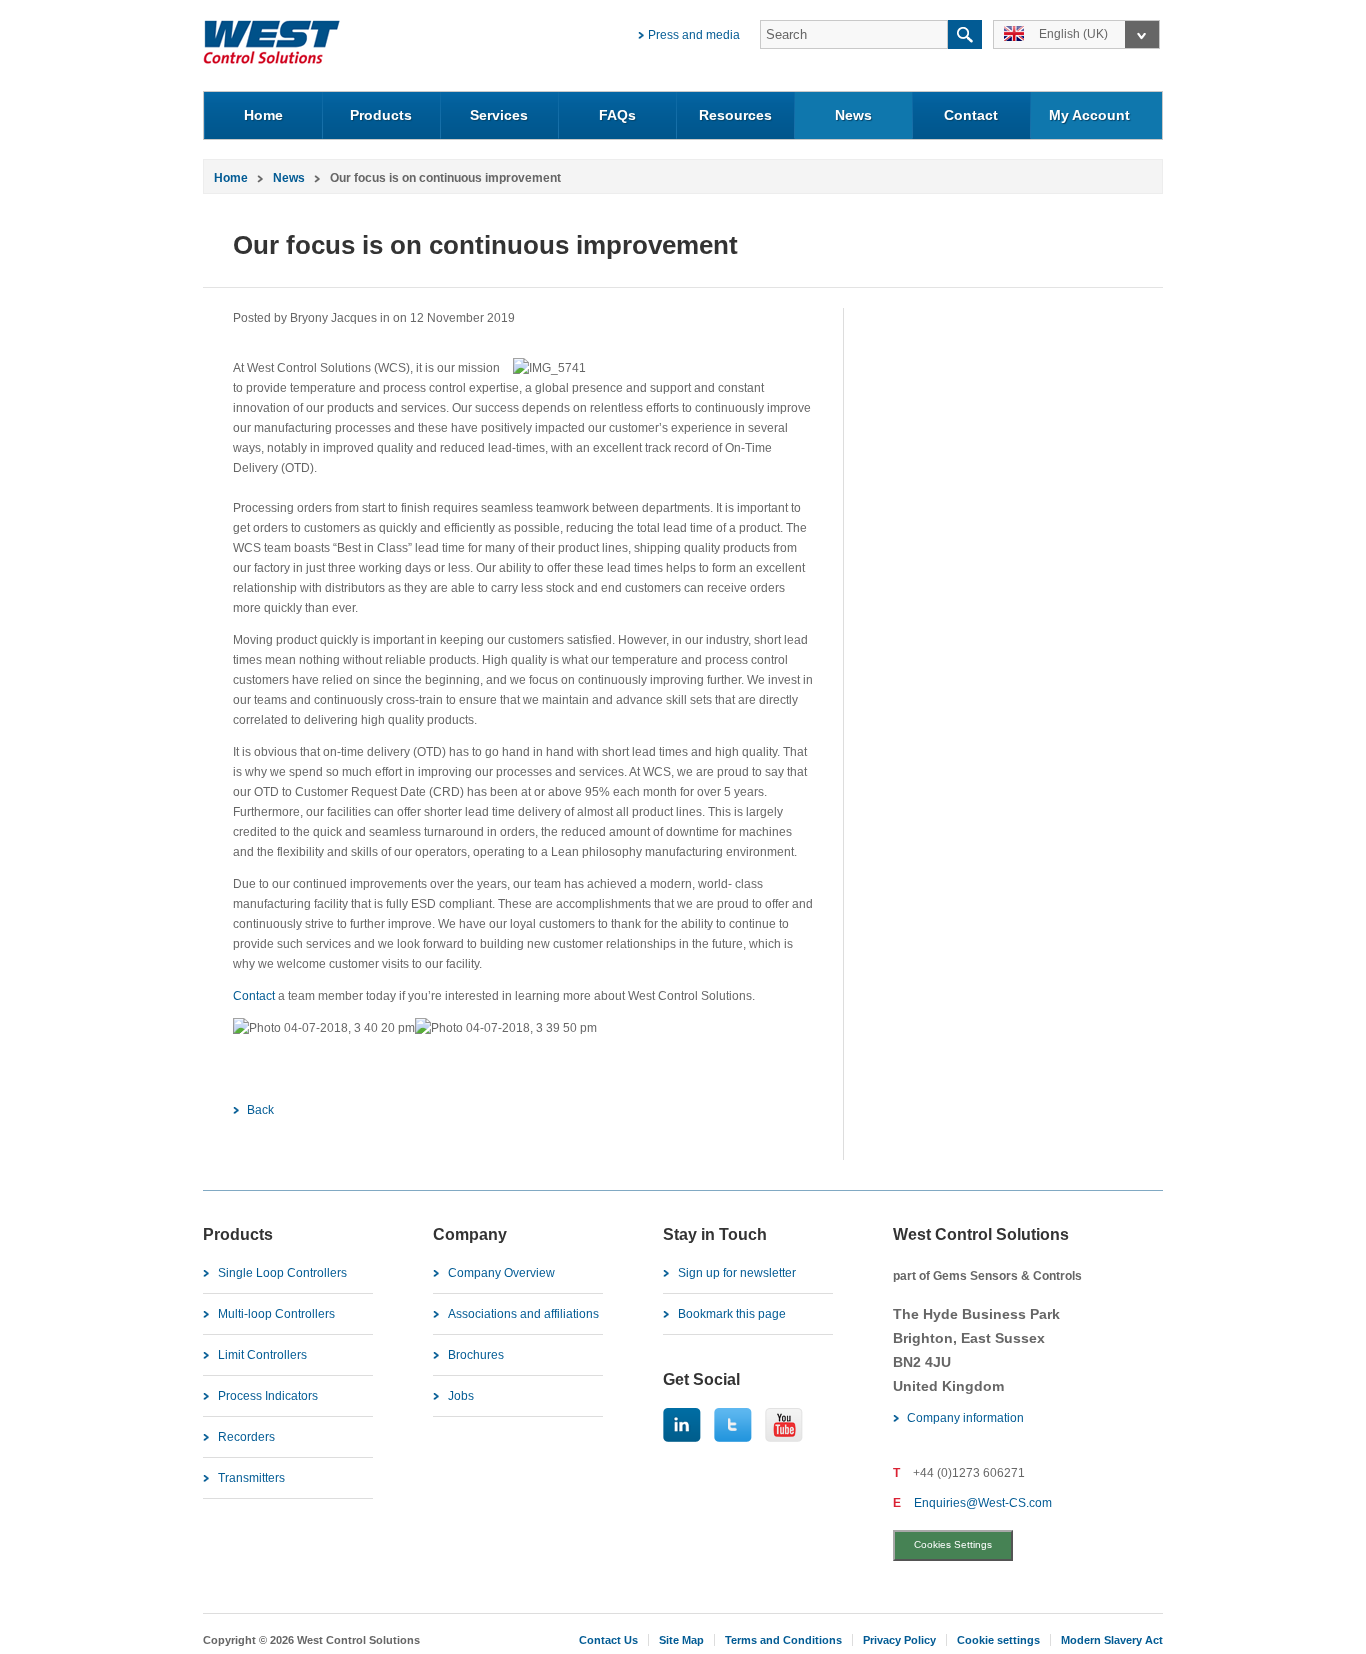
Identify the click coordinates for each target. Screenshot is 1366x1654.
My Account (1089, 115)
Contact (971, 115)
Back (260, 1110)
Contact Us (608, 1640)
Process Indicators (268, 1396)
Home (263, 115)
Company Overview (501, 1273)
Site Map (681, 1640)
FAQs (617, 115)
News (853, 115)
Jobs (461, 1396)
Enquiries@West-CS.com (983, 1503)
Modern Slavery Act (1112, 1640)
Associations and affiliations (523, 1314)
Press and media (694, 35)
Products (381, 115)
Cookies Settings (953, 1544)
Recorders (246, 1437)
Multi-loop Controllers (276, 1314)
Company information (965, 1418)
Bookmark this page (732, 1314)
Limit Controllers (262, 1355)
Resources (735, 115)
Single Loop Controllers (282, 1273)
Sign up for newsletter (737, 1273)
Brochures (476, 1355)
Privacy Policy (899, 1640)
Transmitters (251, 1478)
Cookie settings (998, 1640)
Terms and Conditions (783, 1640)
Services (499, 115)
